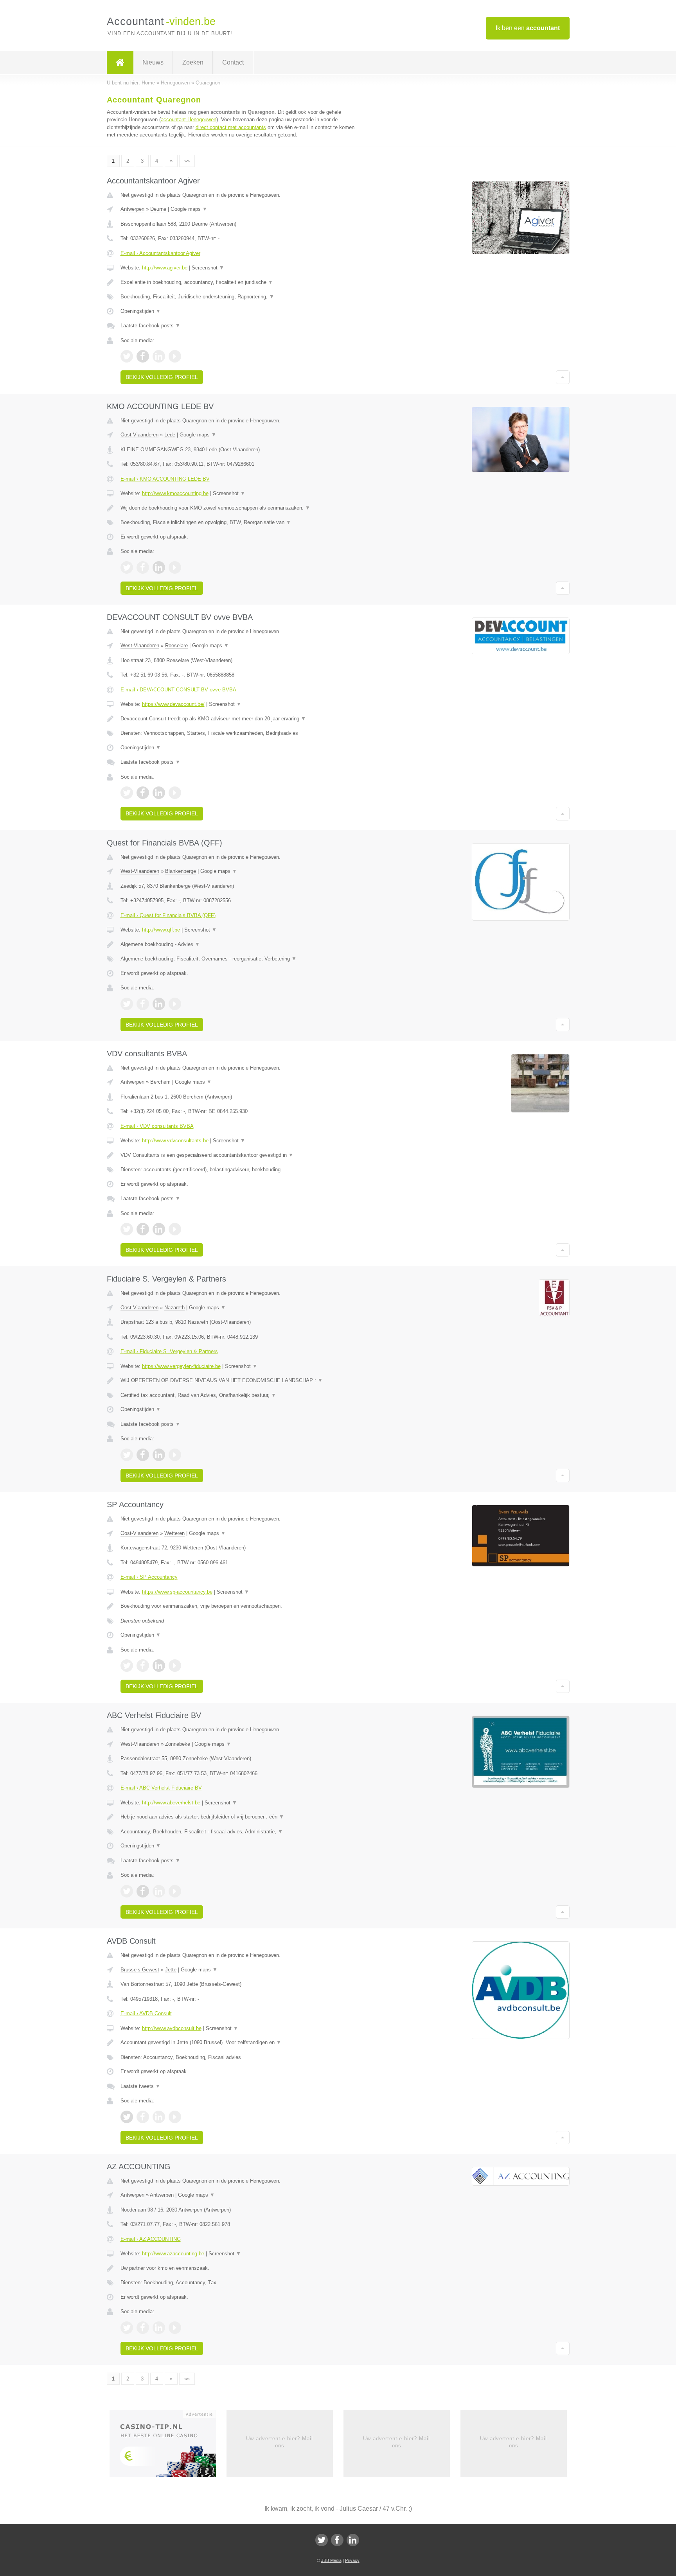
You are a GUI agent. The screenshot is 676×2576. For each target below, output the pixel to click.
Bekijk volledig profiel (162, 377)
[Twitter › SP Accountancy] (127, 1666)
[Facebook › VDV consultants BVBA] (143, 1229)
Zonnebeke (178, 1744)
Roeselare (176, 645)
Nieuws (153, 62)
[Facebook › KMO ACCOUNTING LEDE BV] (143, 567)
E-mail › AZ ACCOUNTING (151, 2239)
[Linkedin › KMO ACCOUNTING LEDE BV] (159, 567)
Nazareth (174, 1308)
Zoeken (193, 62)
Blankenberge (181, 871)
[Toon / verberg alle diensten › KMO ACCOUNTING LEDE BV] (241, 522)
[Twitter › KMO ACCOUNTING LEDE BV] (127, 567)
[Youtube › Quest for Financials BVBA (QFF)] (175, 1004)
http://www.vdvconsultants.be (175, 1141)
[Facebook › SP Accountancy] (143, 1666)
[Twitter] (322, 2540)
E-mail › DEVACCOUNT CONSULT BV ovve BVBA (178, 690)
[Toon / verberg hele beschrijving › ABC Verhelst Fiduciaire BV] (241, 1817)
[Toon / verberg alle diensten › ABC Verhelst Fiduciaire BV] (241, 1832)
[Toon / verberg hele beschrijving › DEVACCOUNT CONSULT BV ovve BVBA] (241, 719)
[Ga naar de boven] (563, 377)
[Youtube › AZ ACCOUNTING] (175, 2328)
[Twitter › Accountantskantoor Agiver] (127, 356)
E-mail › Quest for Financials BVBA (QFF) (168, 915)
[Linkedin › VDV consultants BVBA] (159, 1229)
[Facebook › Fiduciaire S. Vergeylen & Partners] (143, 1455)
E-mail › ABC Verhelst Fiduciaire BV (161, 1788)
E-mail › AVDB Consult (146, 2013)
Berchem (160, 1082)
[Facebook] (337, 2540)
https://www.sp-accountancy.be (177, 1592)
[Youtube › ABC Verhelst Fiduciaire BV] (175, 1891)
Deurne (158, 209)
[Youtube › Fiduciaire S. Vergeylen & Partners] (175, 1455)
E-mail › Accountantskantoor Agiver (160, 253)
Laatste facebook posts (150, 326)
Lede (170, 435)
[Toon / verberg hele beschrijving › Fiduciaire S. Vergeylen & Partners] (241, 1380)
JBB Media (331, 2560)
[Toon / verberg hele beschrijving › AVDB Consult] (241, 2043)
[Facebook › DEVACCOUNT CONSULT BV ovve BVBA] (143, 793)
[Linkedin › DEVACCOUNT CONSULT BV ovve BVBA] (159, 793)
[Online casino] (168, 2446)
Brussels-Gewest (140, 1970)
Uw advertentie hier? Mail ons (280, 2442)
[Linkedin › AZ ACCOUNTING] (159, 2328)
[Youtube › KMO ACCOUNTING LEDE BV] (175, 567)
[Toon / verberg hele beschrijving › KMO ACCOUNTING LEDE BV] (241, 508)
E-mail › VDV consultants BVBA (157, 1126)
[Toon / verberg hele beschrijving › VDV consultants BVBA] (241, 1155)
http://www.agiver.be (165, 268)
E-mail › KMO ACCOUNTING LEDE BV (165, 479)
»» (187, 161)
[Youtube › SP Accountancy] (175, 1666)
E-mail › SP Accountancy (149, 1577)
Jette (171, 1970)
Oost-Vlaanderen (139, 435)
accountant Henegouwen (189, 119)
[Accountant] (120, 63)
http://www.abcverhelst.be (171, 1803)
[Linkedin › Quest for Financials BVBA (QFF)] (159, 1004)
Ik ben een (528, 28)
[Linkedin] (353, 2540)
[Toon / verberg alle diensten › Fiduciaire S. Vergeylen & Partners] (241, 1395)
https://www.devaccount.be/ (173, 704)
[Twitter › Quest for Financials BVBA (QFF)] (127, 1004)
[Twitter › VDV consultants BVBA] (127, 1229)
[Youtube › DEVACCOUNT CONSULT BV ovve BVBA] (175, 793)
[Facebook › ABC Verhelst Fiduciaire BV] (143, 1891)
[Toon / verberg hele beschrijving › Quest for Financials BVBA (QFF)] (241, 944)
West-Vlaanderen (140, 645)
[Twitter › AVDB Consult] (127, 2117)
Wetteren (174, 1533)
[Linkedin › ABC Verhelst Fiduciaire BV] (159, 1891)
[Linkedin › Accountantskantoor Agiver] (159, 356)
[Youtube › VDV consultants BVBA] (175, 1229)
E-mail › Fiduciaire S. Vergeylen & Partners (169, 1351)
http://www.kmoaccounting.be (175, 493)
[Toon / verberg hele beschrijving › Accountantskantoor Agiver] (241, 282)
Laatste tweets (140, 2086)
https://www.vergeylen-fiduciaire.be (181, 1366)
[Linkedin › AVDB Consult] (159, 2117)
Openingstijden (141, 311)
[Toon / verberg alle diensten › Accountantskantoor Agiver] (241, 297)
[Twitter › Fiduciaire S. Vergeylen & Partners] (127, 1455)
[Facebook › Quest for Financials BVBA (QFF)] (143, 1004)
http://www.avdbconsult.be (172, 2028)
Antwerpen (132, 209)
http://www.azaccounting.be (173, 2254)
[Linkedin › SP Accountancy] (159, 1666)
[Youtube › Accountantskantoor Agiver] (175, 356)
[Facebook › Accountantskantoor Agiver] (143, 356)
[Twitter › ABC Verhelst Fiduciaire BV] (127, 1891)
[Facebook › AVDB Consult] (143, 2117)
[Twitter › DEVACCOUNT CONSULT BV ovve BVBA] (127, 793)
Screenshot (208, 268)
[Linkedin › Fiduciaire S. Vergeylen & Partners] (159, 1455)
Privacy (352, 2560)
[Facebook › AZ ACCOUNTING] (143, 2328)
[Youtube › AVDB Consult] (175, 2117)
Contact (233, 62)
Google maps (189, 209)
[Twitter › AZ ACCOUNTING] (127, 2328)
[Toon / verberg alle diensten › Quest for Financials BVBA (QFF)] (241, 959)
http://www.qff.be (161, 930)
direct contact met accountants (231, 127)
